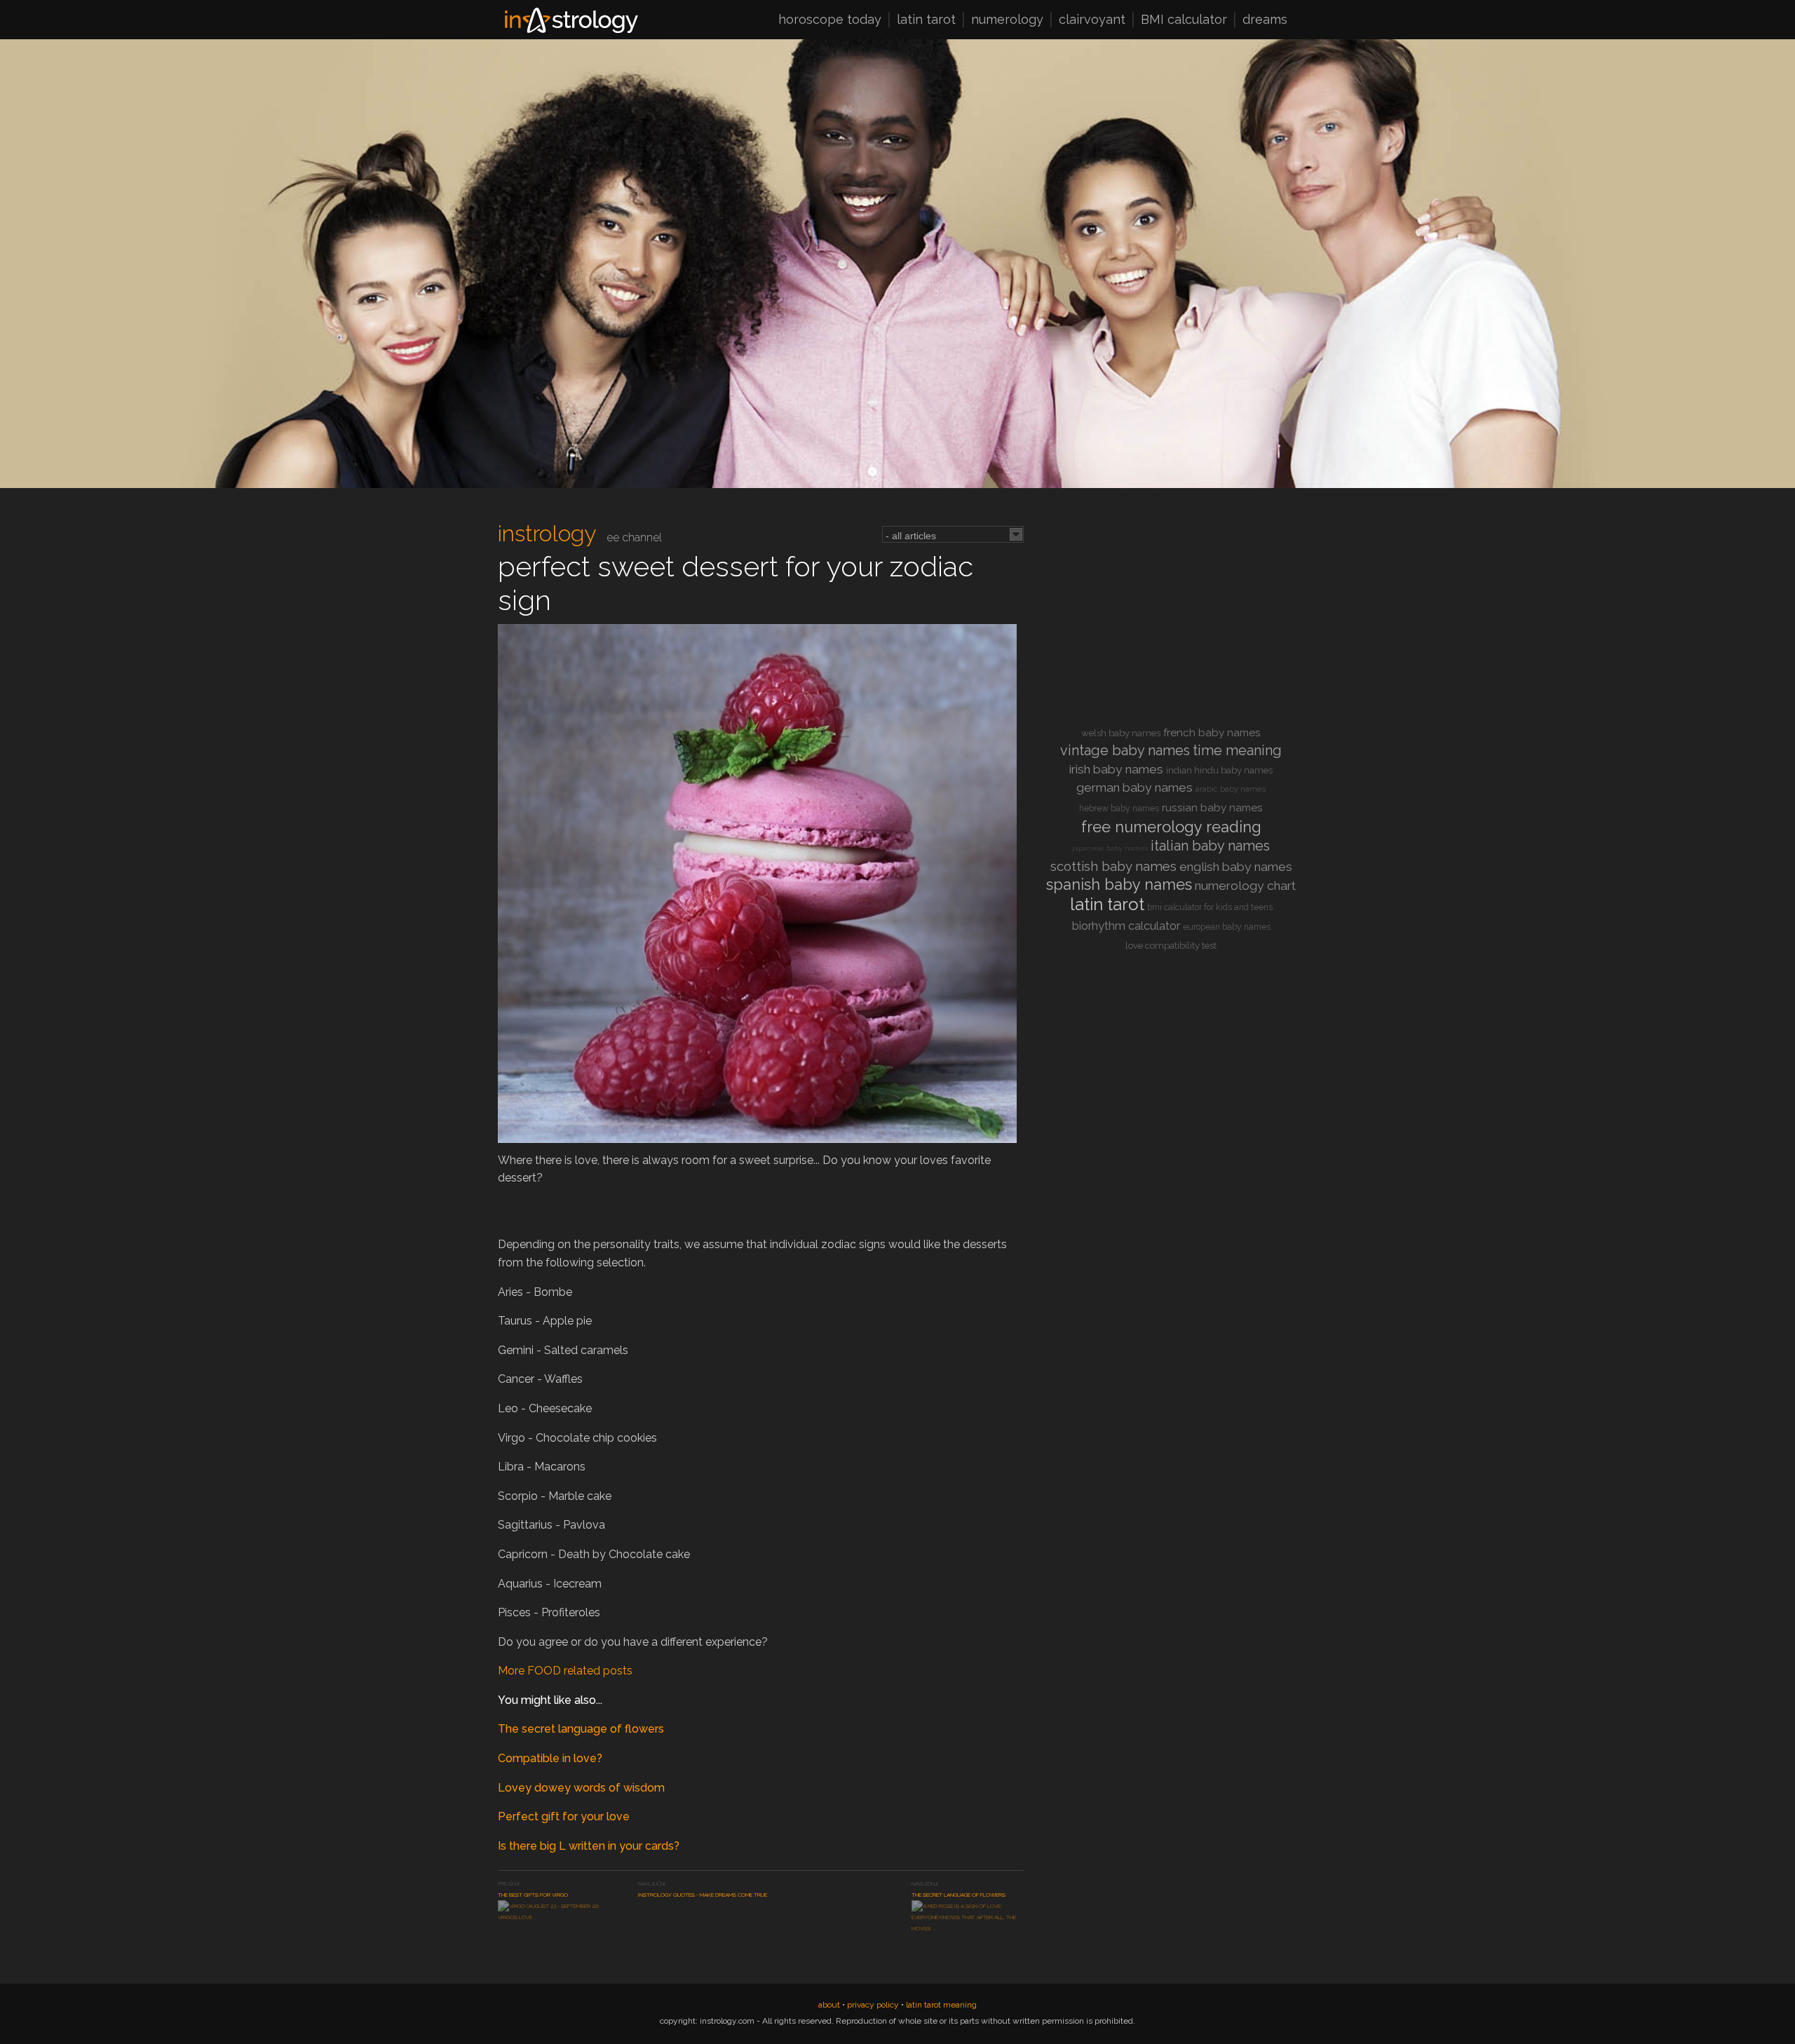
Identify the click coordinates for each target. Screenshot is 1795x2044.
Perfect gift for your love (564, 1816)
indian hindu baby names (1219, 770)
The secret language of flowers (581, 1729)
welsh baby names (1121, 733)
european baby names (1227, 927)
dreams (1265, 20)
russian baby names (1212, 808)
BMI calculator (1184, 20)
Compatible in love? (550, 1758)
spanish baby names (1119, 884)
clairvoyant (1092, 20)
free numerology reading (1171, 827)
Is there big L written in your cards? (589, 1846)
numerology (1007, 20)
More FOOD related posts (565, 1671)
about (829, 2005)
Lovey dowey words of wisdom (581, 1788)
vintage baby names (1125, 750)
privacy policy (873, 2005)
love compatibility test (1171, 946)
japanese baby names (1110, 848)
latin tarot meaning (941, 2005)
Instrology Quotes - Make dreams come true (703, 1895)
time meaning (1237, 750)
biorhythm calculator (1126, 926)
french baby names (1212, 733)
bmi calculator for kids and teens (1210, 907)
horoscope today (830, 20)
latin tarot (926, 20)
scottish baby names (1113, 866)
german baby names (1134, 787)
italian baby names (1210, 846)
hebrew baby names (1119, 808)
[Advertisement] (1171, 618)
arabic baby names (1231, 789)
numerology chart (1245, 886)
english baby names (1236, 867)
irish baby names (1116, 769)
